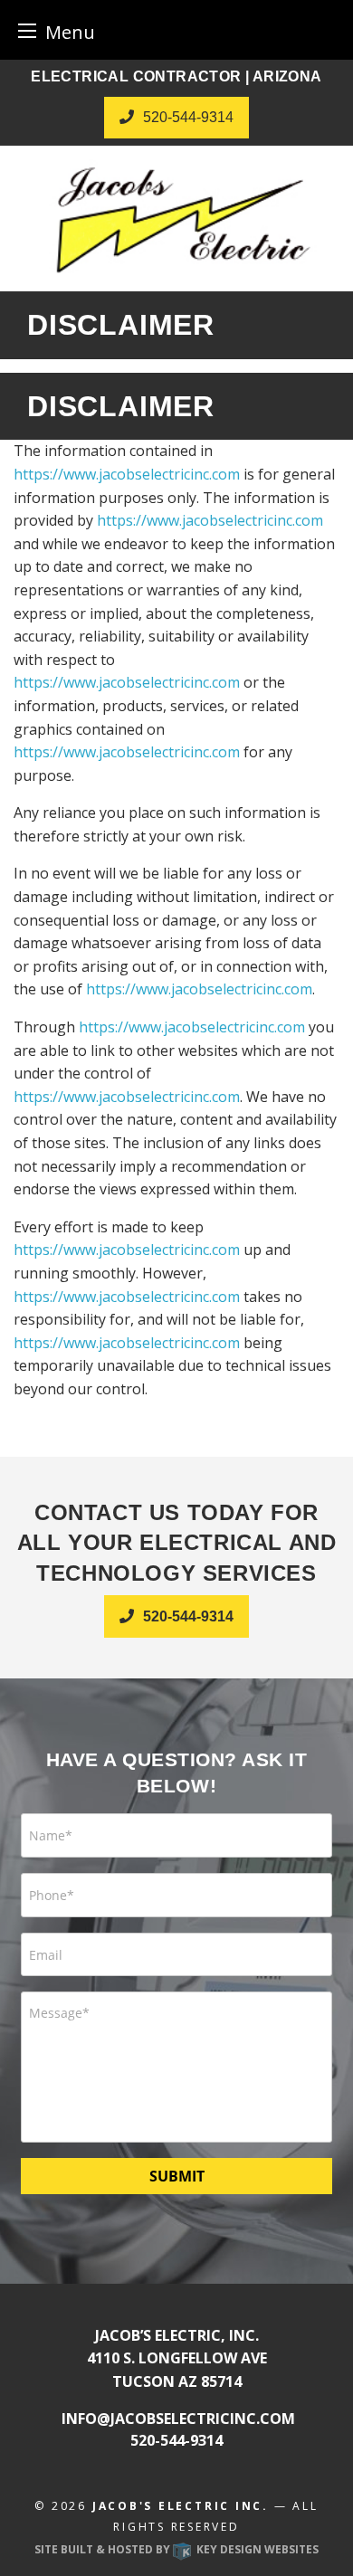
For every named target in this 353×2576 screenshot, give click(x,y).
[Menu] (27, 30)
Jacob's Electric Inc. (181, 2506)
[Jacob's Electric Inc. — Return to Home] (176, 219)
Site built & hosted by (176, 2549)
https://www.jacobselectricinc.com (127, 474)
